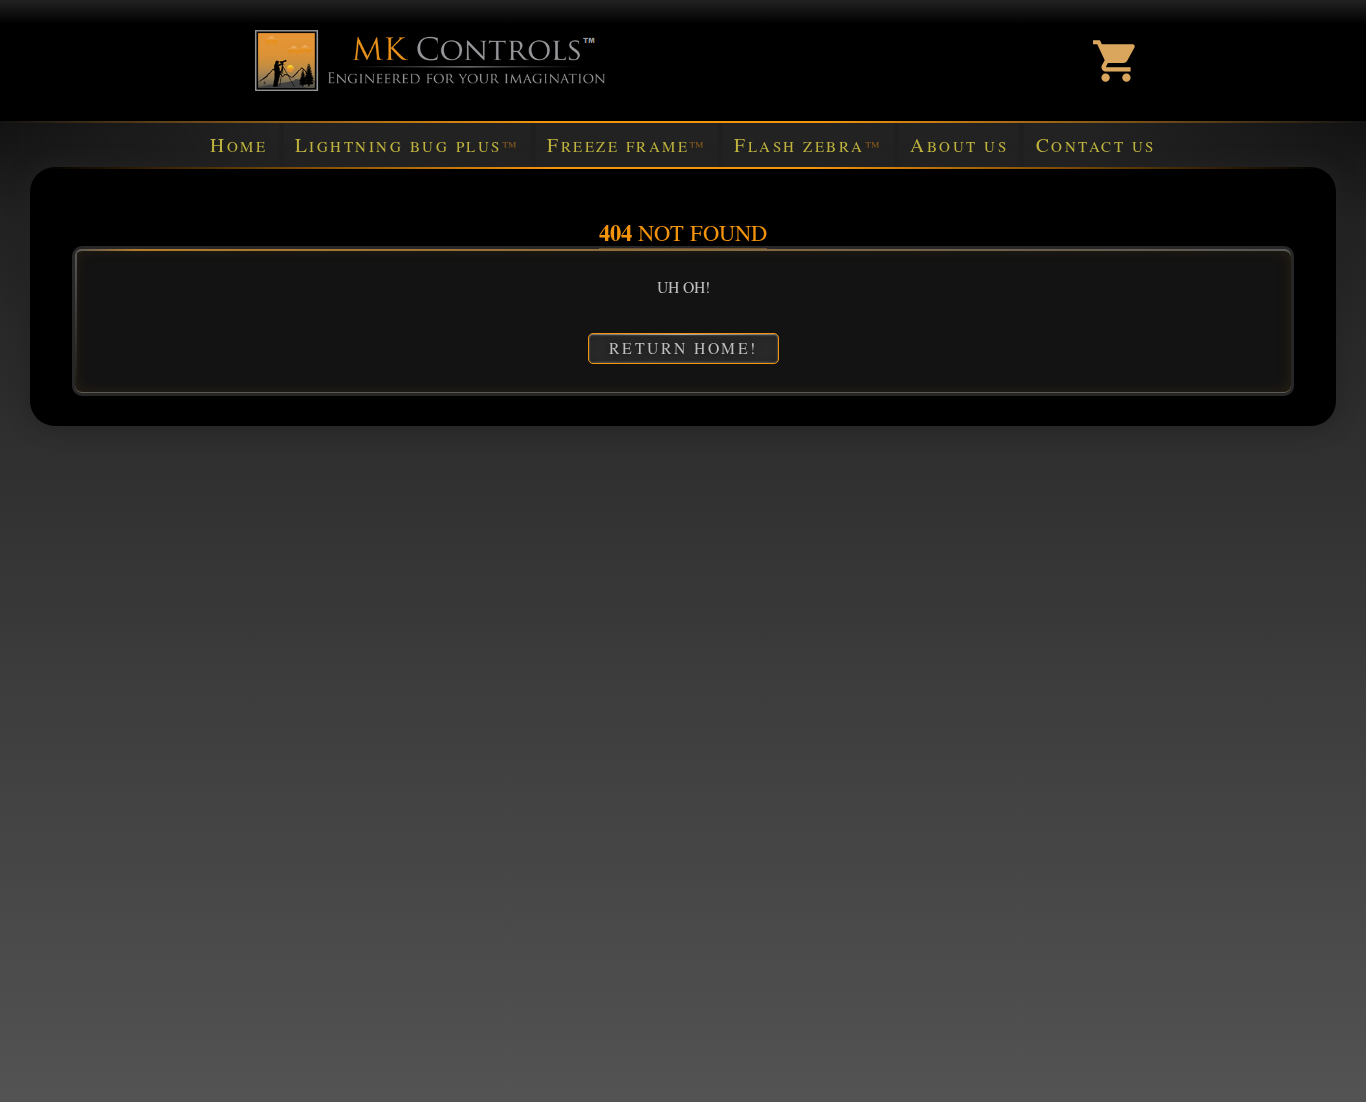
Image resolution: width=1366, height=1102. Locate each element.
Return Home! (683, 347)
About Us (959, 144)
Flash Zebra (808, 144)
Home (238, 144)
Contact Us (1096, 144)
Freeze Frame (627, 144)
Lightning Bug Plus (407, 144)
